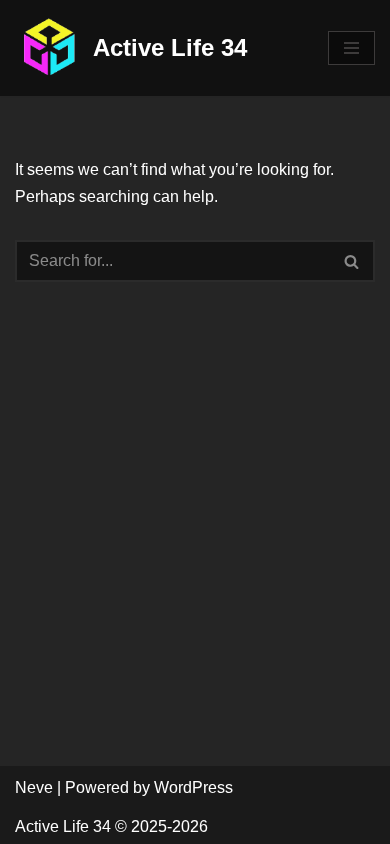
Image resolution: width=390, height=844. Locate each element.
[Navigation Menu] (351, 48)
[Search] (352, 261)
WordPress (193, 787)
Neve (34, 787)
